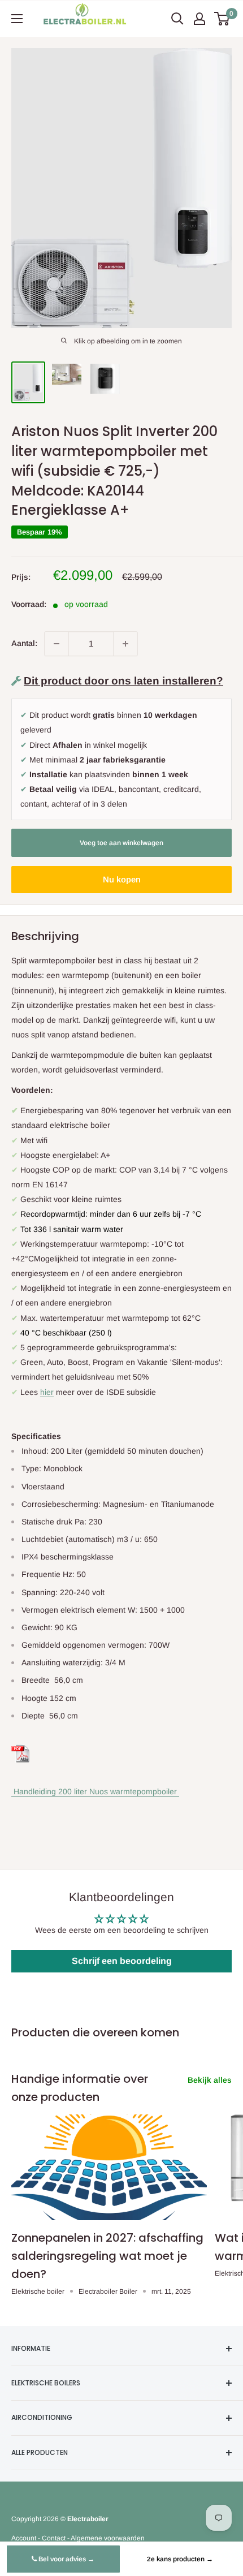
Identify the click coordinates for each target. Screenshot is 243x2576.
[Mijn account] (199, 19)
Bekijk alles (210, 2080)
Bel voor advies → (66, 2559)
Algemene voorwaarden (108, 2538)
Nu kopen (122, 879)
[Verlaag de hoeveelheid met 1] (57, 644)
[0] (222, 19)
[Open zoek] (177, 19)
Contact (54, 2538)
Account (24, 2538)
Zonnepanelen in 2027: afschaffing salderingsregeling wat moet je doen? (107, 2256)
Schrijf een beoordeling (122, 1961)
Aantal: (24, 643)
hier (47, 1392)
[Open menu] (17, 19)
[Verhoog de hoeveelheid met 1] (125, 644)
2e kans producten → (180, 2559)
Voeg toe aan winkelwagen (121, 843)
